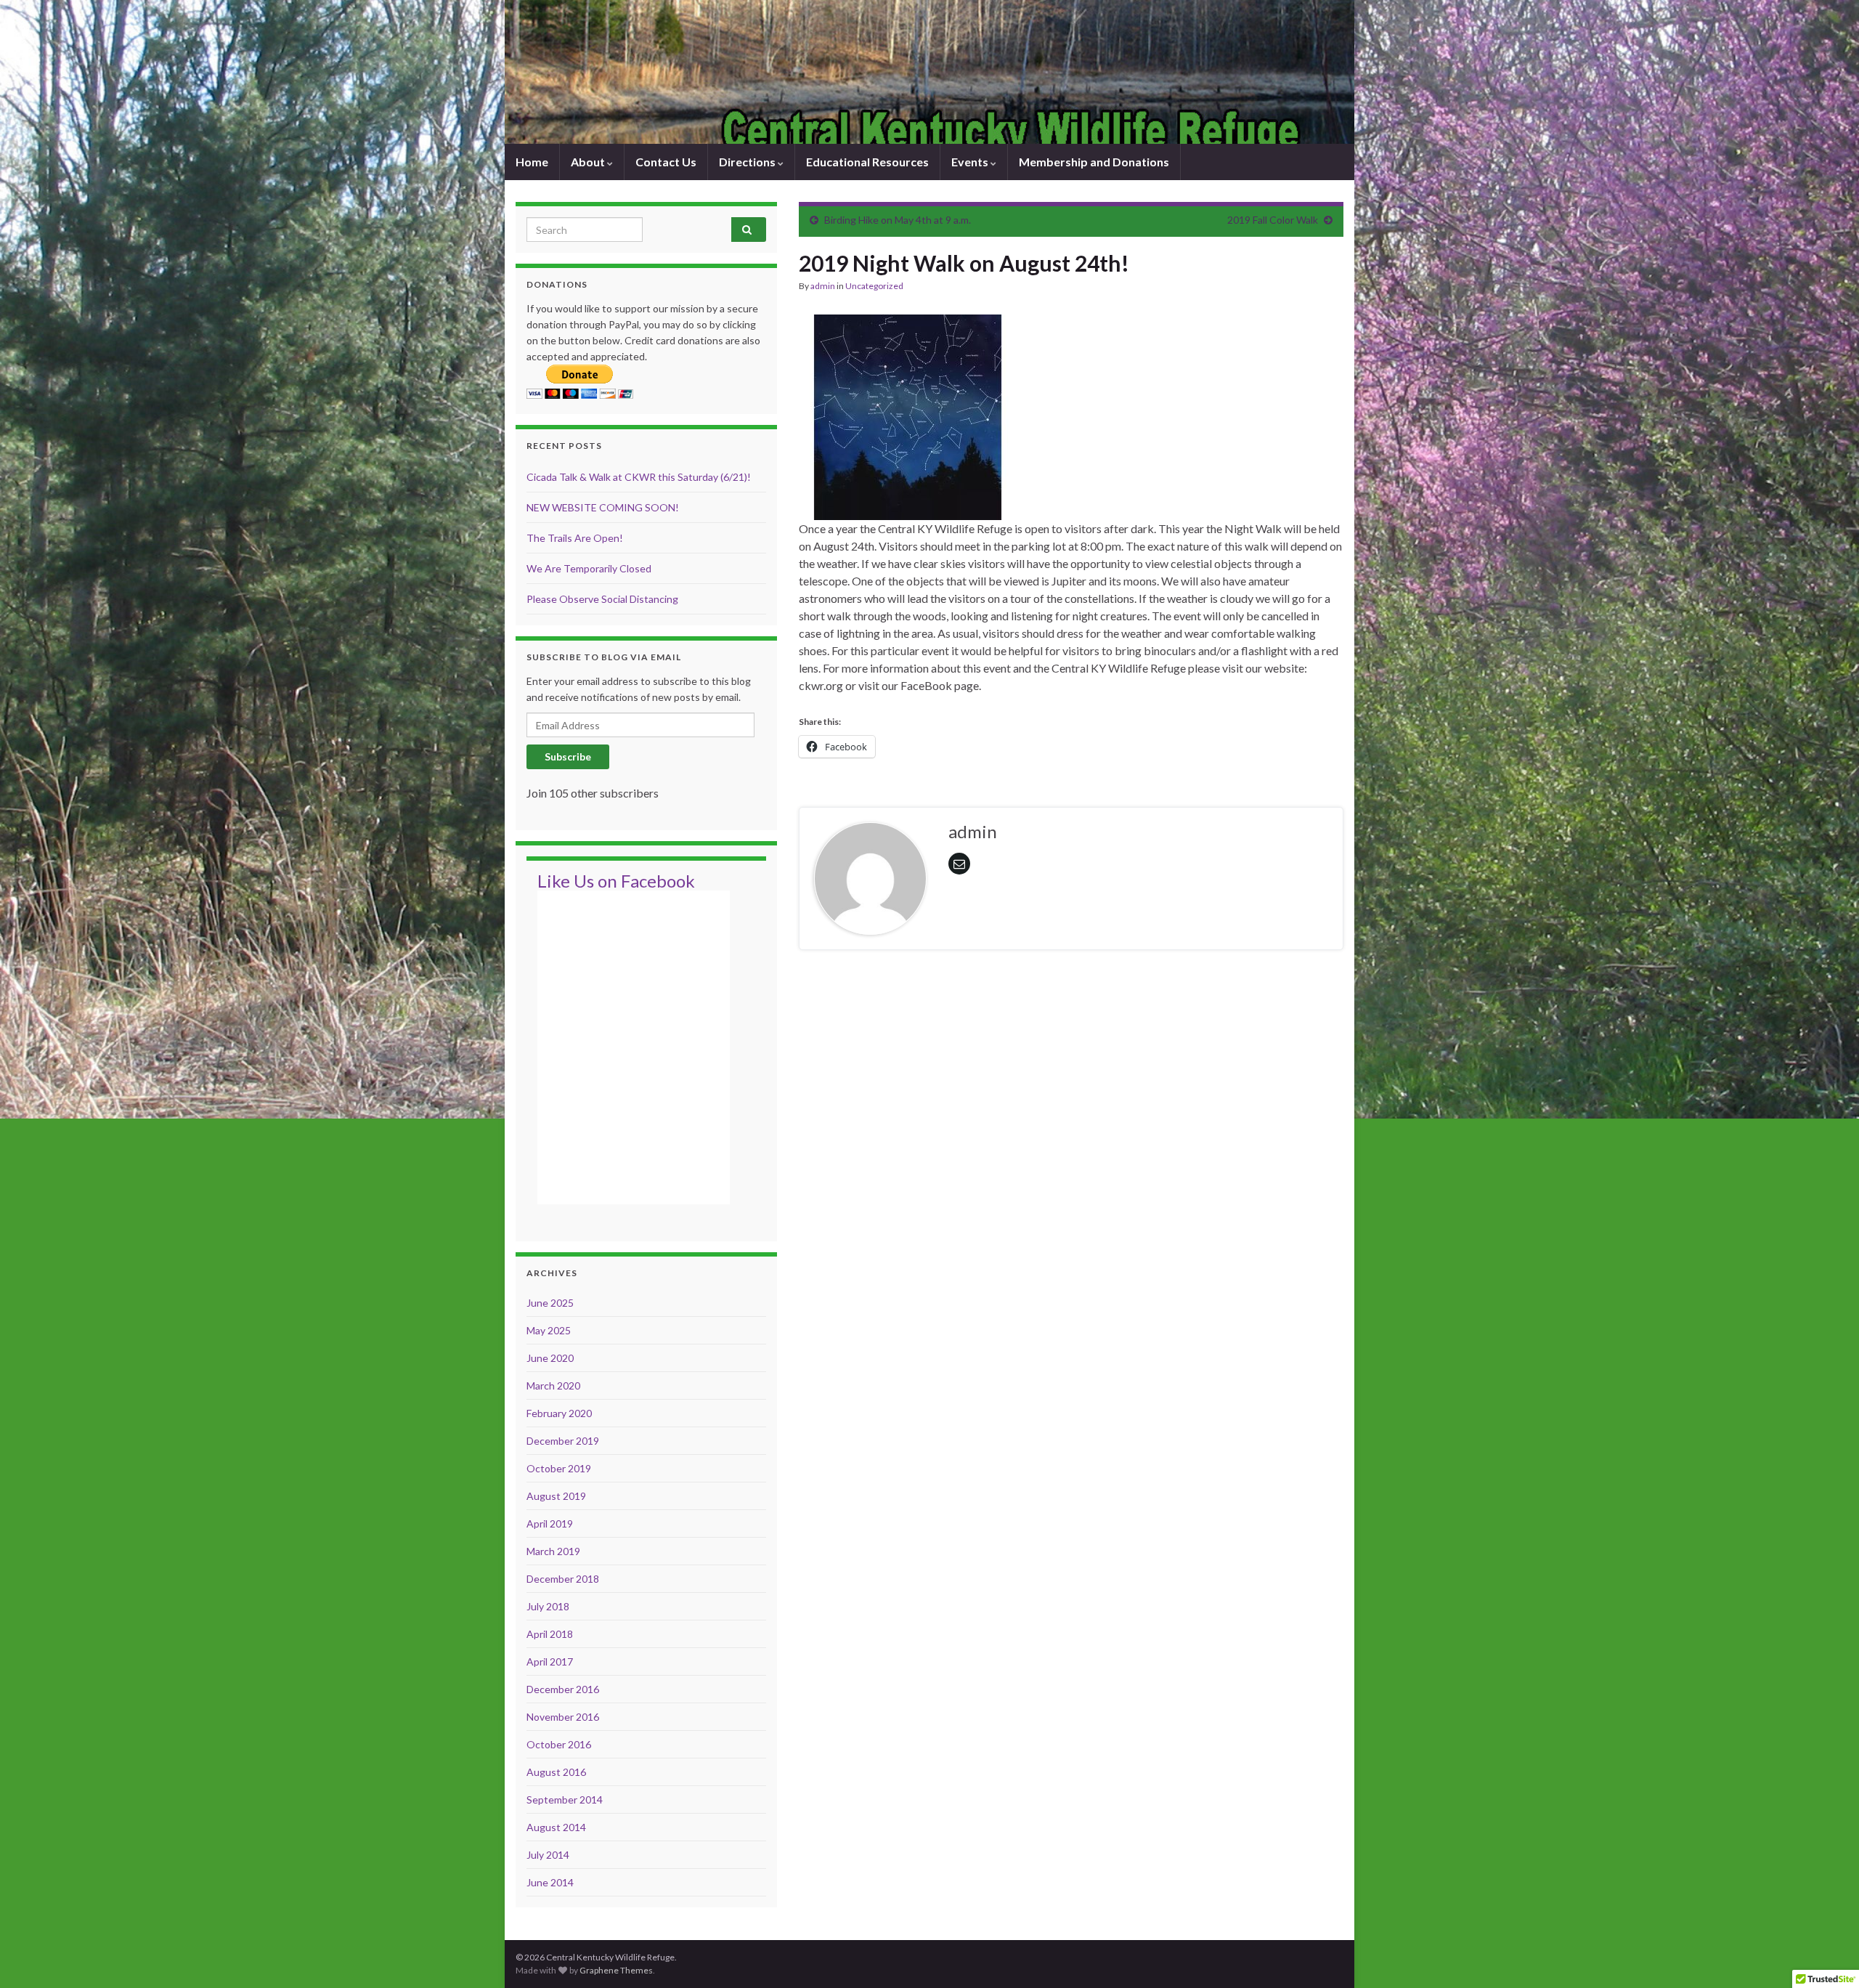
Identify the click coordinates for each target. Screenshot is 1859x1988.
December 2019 (563, 1441)
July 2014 (548, 1855)
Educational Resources (867, 162)
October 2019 (559, 1468)
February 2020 (559, 1413)
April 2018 (550, 1634)
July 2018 (548, 1606)
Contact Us (666, 162)
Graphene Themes (616, 1970)
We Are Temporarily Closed (589, 568)
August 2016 (556, 1772)
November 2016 (563, 1717)
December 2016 (563, 1689)
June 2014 (550, 1882)
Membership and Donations (1094, 162)
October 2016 (559, 1744)
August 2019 (556, 1496)
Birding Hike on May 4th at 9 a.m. (898, 220)
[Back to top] (1826, 1955)
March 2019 (553, 1551)
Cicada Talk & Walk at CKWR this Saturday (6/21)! (639, 477)
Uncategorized (874, 286)
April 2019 (550, 1524)
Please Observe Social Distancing (602, 599)
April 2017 (550, 1662)
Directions (748, 162)
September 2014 (565, 1800)
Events (971, 162)
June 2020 (550, 1358)
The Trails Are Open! (575, 538)
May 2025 (549, 1330)
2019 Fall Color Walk (1273, 220)
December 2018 (563, 1579)
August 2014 (556, 1827)
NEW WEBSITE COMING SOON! (603, 507)
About (589, 162)
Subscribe (568, 756)
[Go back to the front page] (929, 72)
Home (532, 162)
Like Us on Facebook (616, 881)
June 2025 (550, 1303)
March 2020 (553, 1385)
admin (823, 286)
